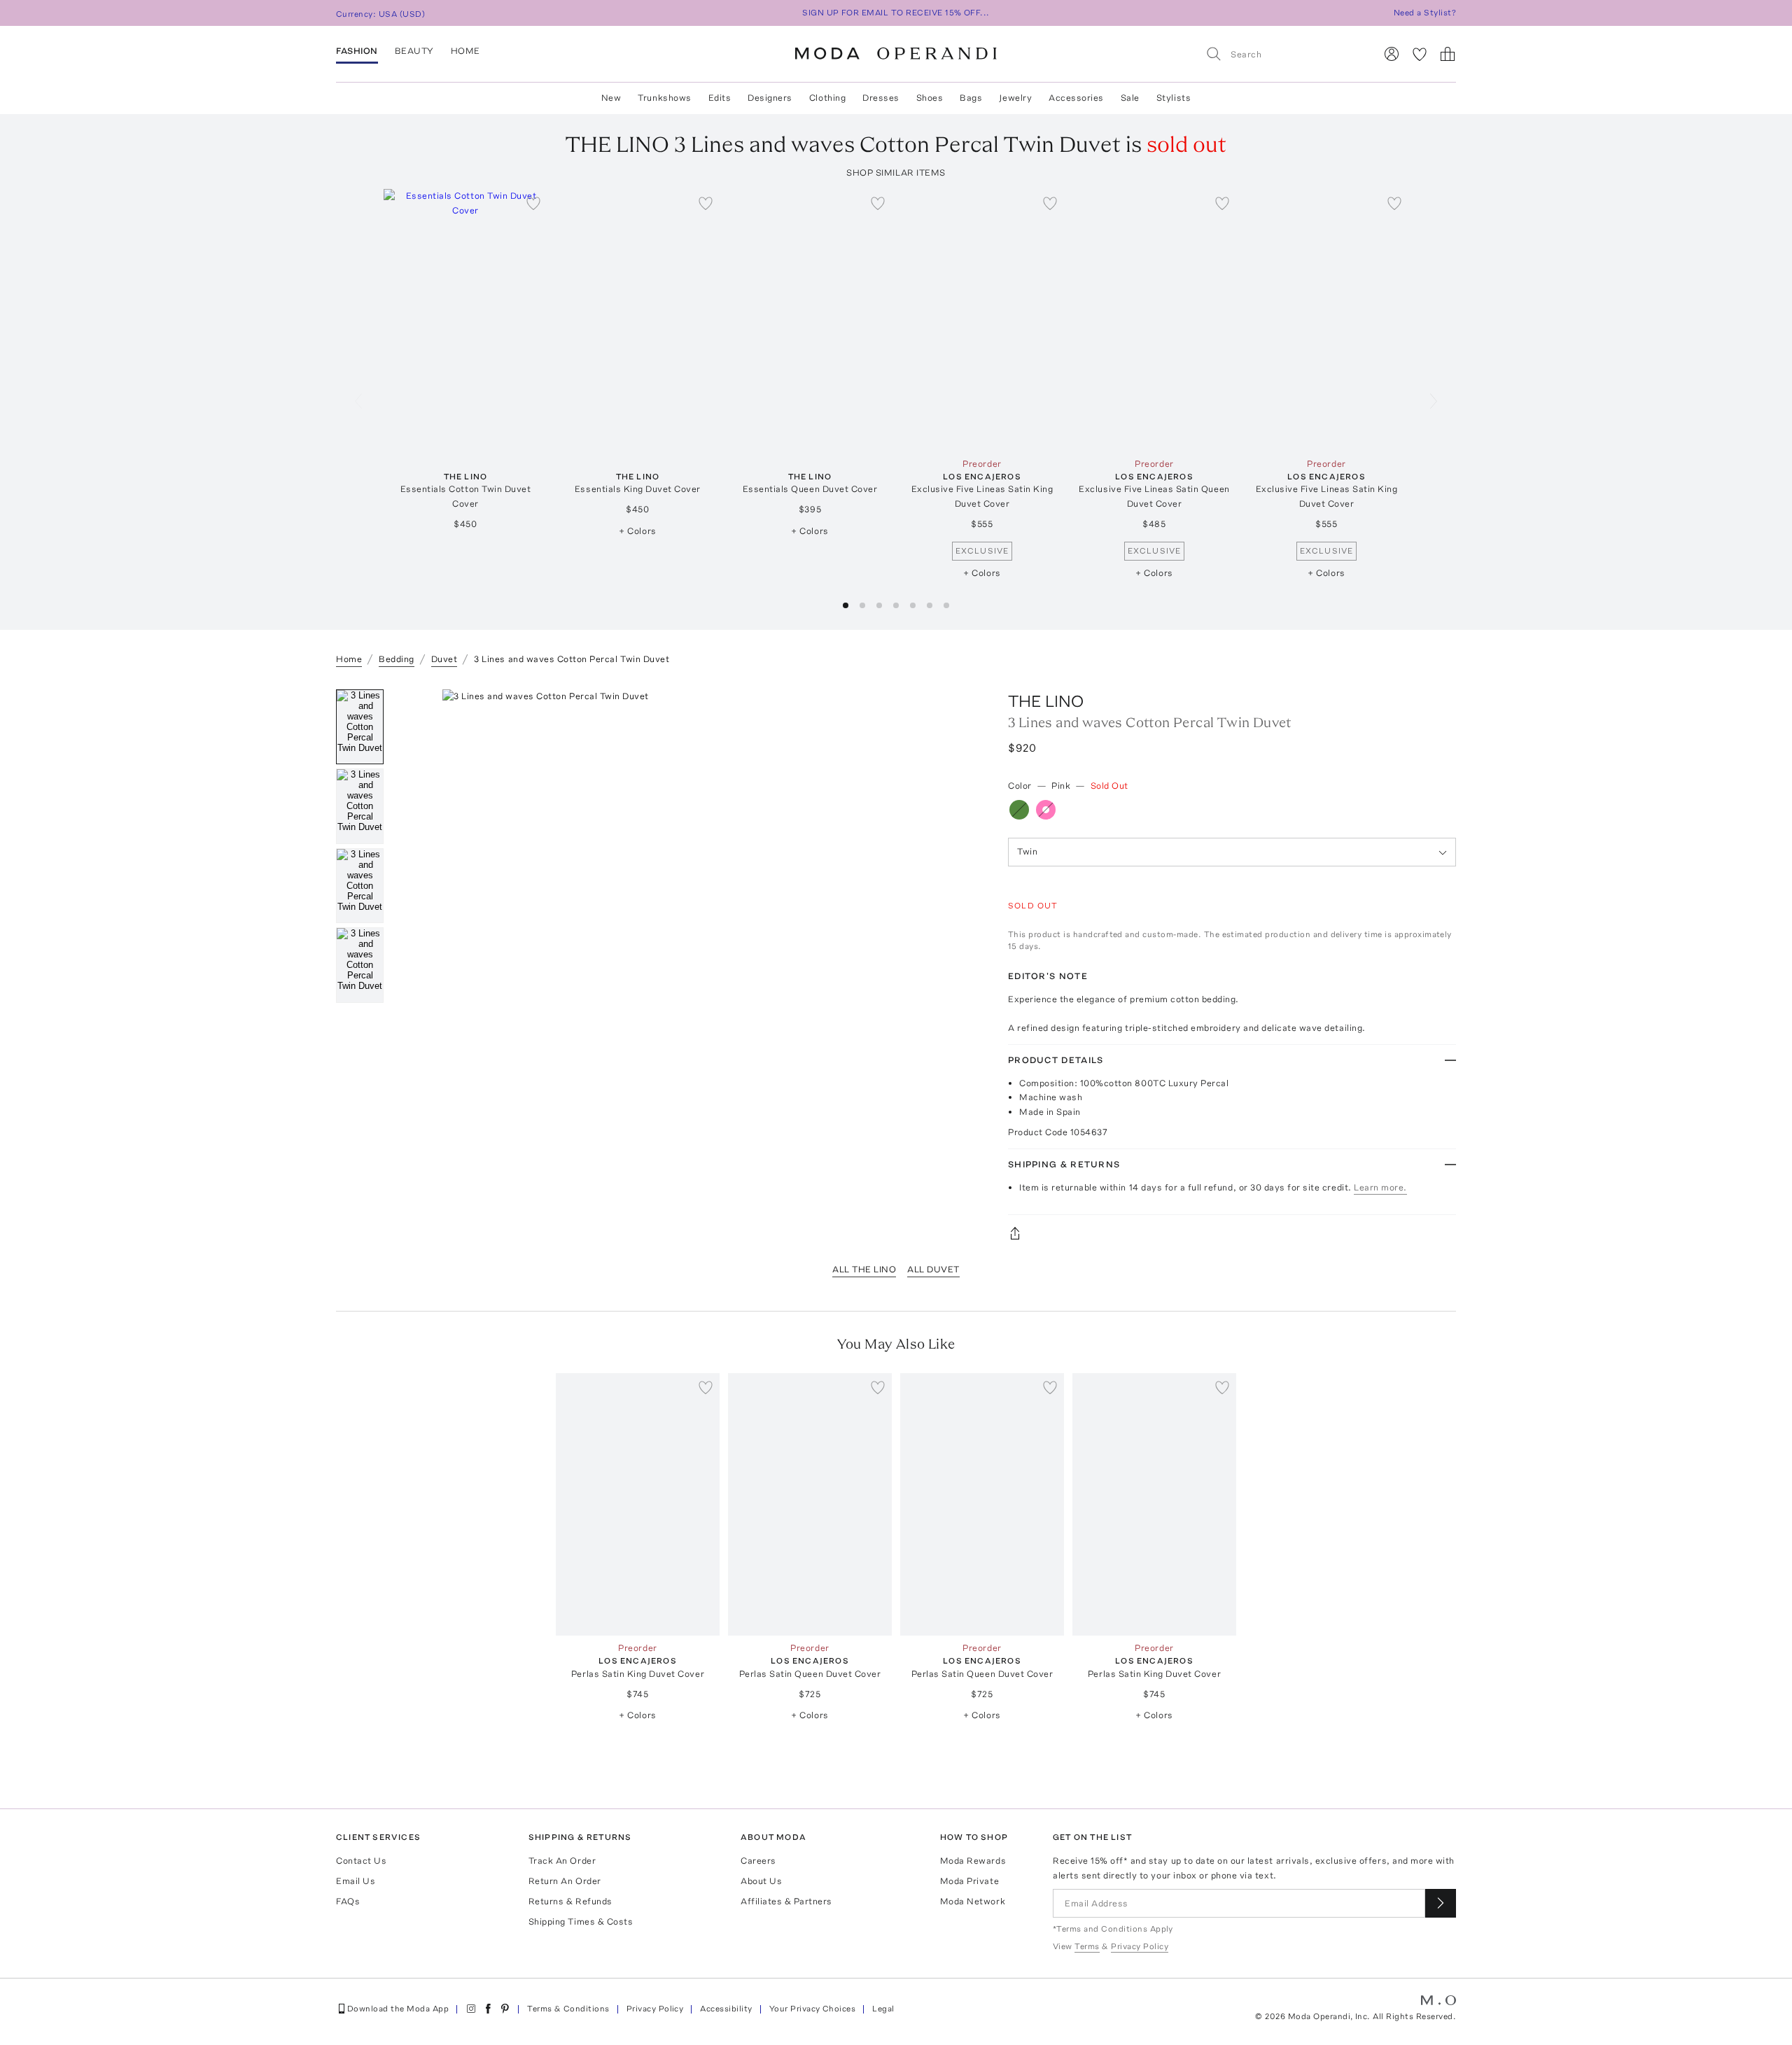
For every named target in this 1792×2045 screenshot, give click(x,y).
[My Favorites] (1420, 54)
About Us (761, 1881)
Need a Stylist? (1425, 13)
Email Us (356, 1881)
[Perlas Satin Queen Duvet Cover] (810, 1504)
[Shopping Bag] (1448, 54)
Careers (758, 1861)
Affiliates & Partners (786, 1901)
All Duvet (933, 1269)
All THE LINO (864, 1269)
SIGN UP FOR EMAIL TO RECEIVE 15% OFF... (896, 13)
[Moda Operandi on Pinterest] (505, 2009)
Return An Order (565, 1881)
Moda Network (973, 1901)
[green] (1019, 810)
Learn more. (1380, 1187)
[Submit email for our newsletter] (1441, 1903)
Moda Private (969, 1881)
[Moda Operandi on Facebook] (488, 2009)
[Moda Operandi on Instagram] (471, 2009)
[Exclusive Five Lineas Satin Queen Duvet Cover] (1154, 320)
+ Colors (637, 531)
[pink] (1046, 810)
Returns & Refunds (570, 1901)
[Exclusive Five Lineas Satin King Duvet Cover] (982, 320)
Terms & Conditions (568, 2009)
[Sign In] (1392, 54)
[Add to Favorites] (533, 203)
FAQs (348, 1901)
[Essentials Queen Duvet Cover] (810, 320)
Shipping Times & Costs (581, 1921)
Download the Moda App (398, 2009)
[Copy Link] (1232, 1233)
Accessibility (726, 2009)
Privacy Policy (655, 2009)
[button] (846, 605)
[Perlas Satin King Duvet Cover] (638, 1504)
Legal (883, 2009)
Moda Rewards (973, 1861)
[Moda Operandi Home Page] (896, 54)
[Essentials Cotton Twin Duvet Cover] (465, 320)
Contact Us (361, 1861)
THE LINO (1046, 701)
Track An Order (562, 1861)
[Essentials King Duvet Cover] (638, 320)
